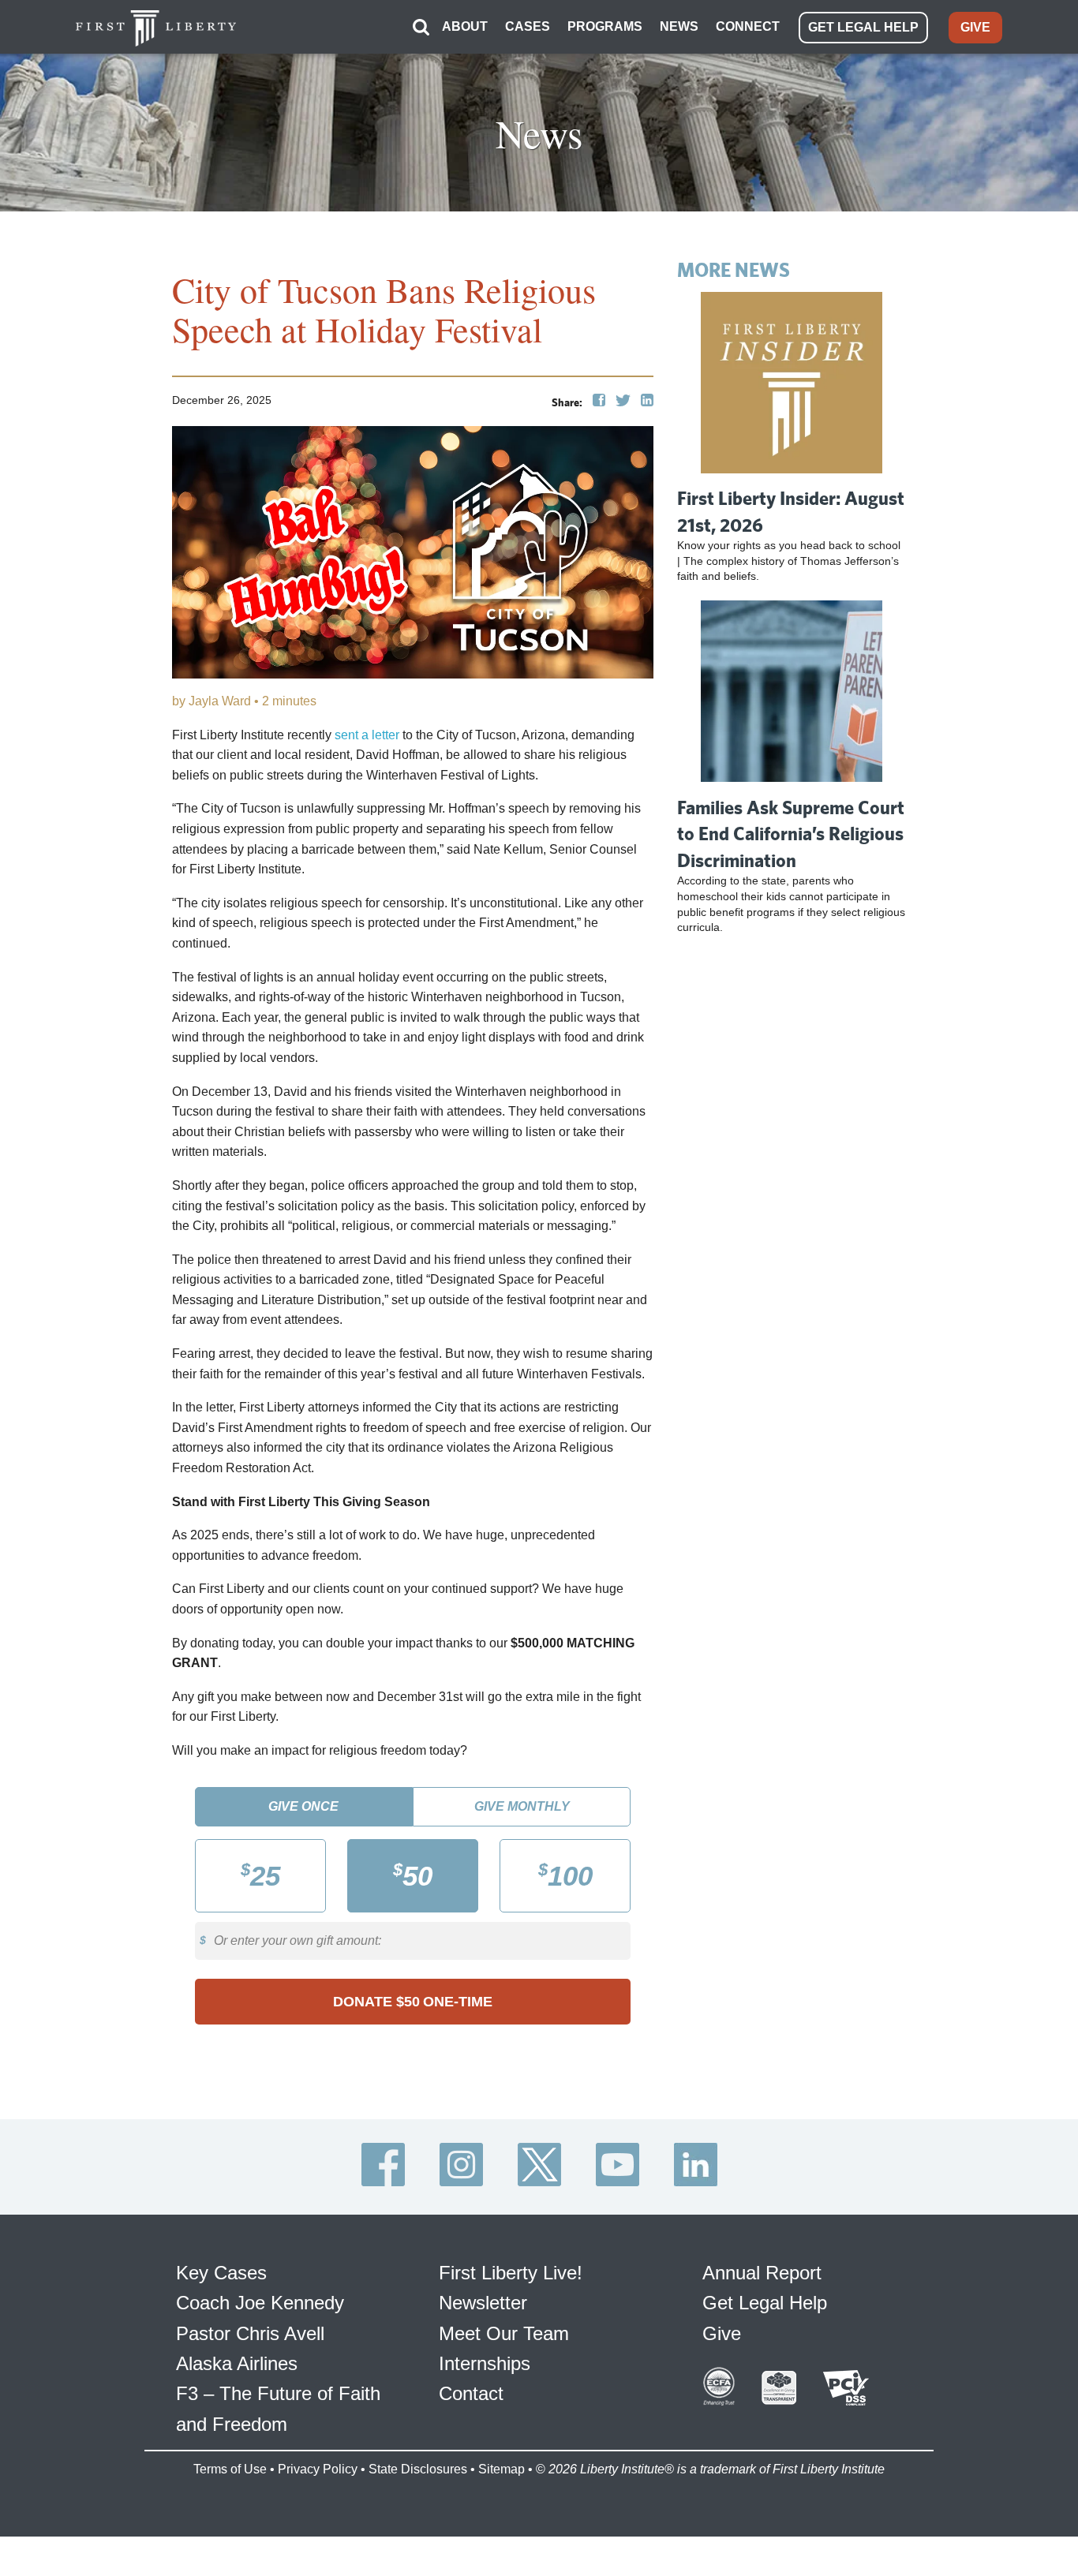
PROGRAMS (605, 26)
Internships (485, 2363)
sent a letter (367, 735)
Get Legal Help (765, 2303)
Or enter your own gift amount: (298, 1940)
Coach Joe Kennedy (260, 2303)
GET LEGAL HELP (863, 27)
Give (722, 2333)
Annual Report (762, 2273)
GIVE (975, 27)
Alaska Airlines (237, 2363)
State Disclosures (418, 2469)
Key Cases (221, 2273)
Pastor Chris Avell (250, 2333)
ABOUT (465, 26)
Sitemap (502, 2469)
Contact (471, 2393)
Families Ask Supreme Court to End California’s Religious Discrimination (791, 834)
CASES (528, 26)
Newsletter (483, 2303)
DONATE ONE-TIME (413, 2002)
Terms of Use (230, 2469)
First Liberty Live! (511, 2273)
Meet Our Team (504, 2333)
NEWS (679, 26)
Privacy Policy (318, 2469)
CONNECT (748, 26)
